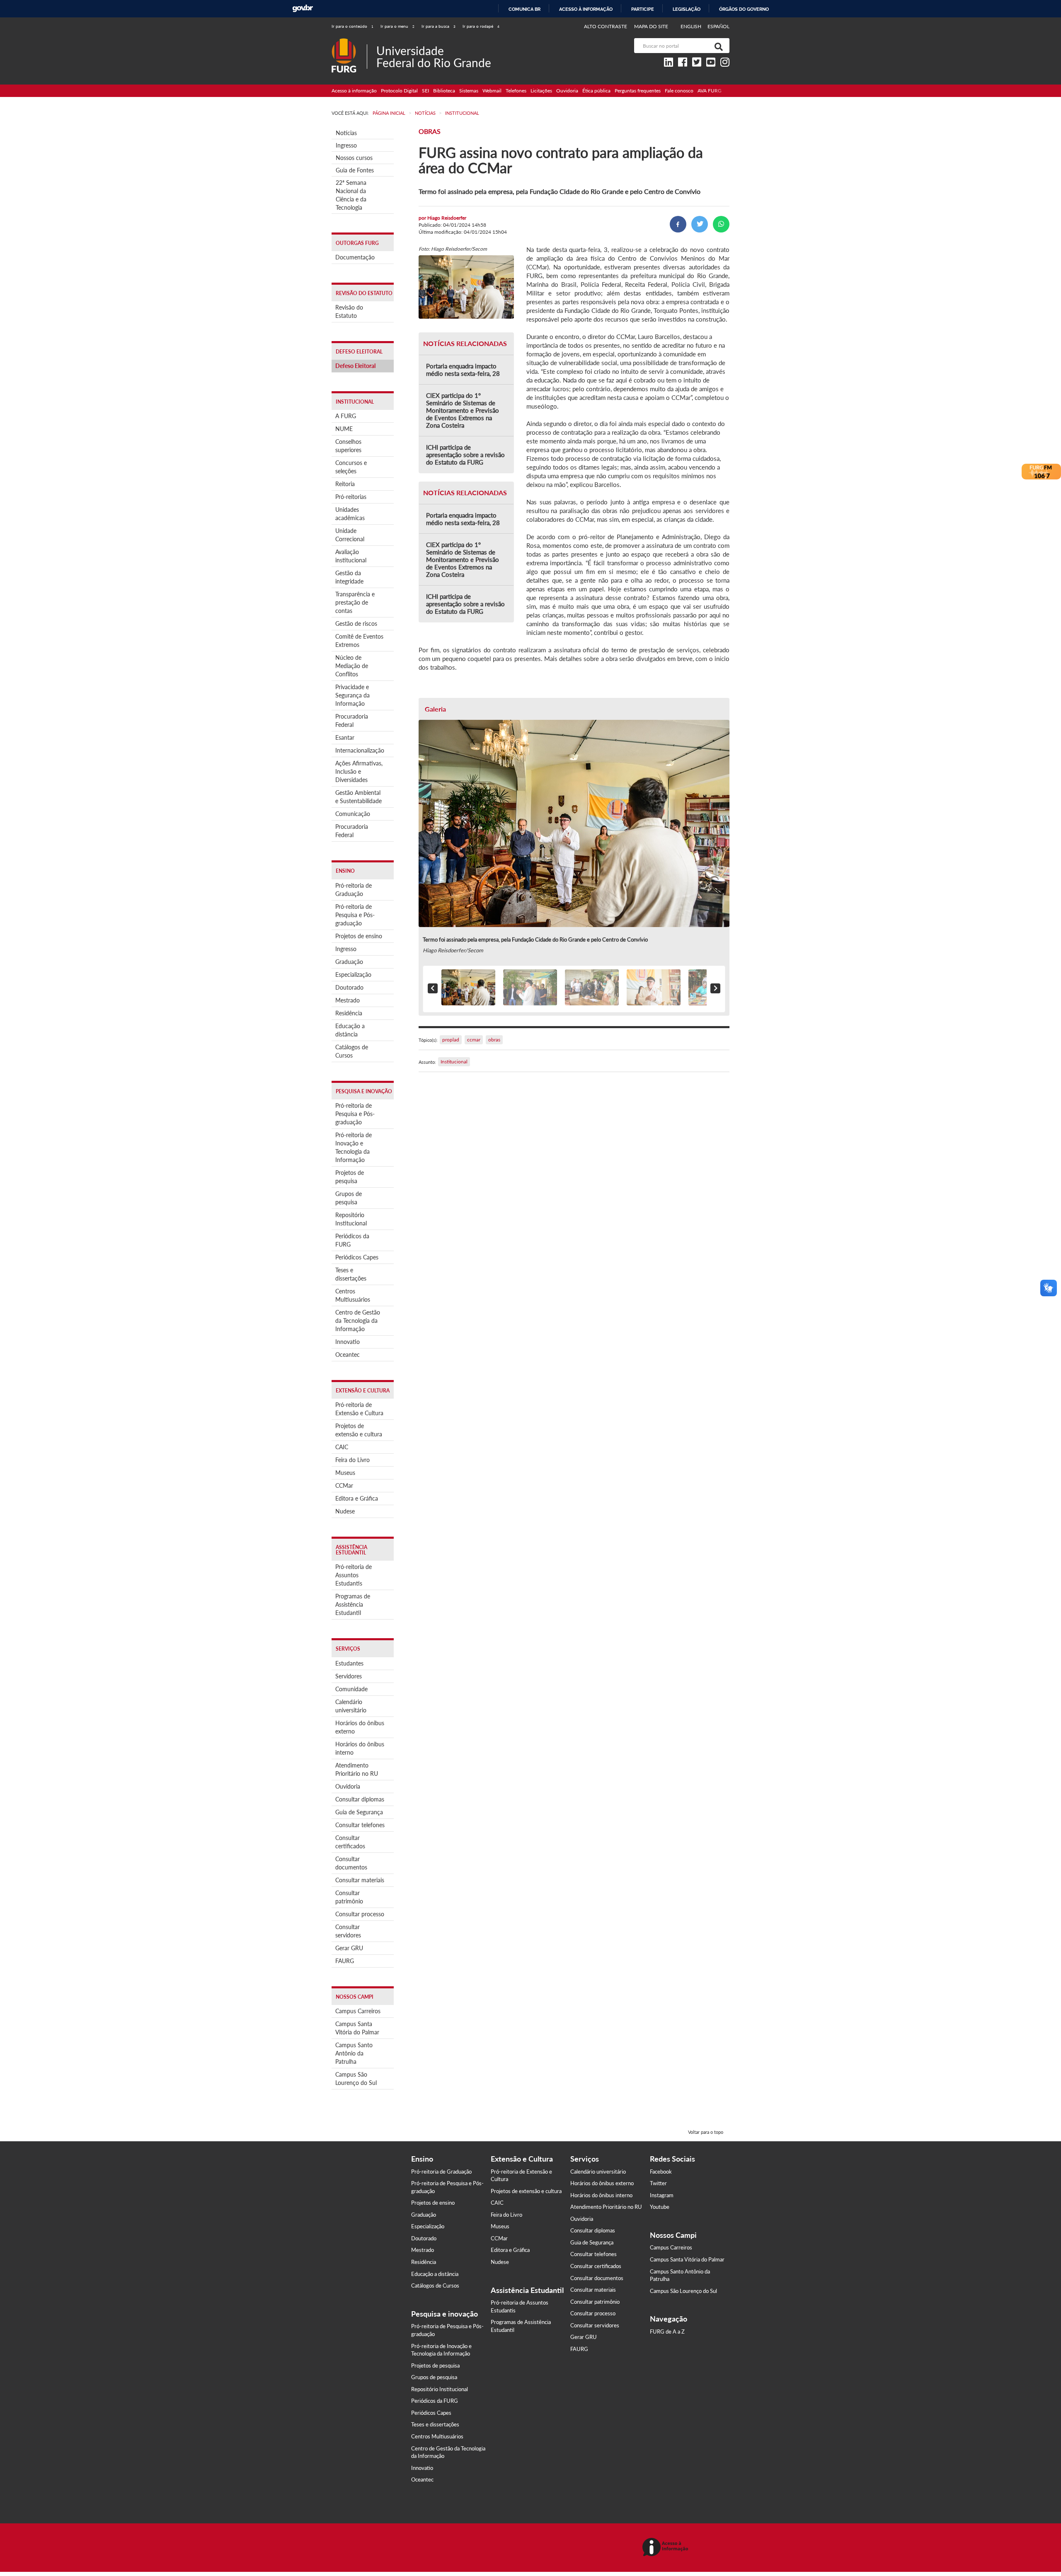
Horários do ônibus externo (360, 1727)
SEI (425, 91)
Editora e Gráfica (357, 1498)
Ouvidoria (567, 91)
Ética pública (596, 91)
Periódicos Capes (357, 1257)
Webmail (492, 91)
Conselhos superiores (348, 446)
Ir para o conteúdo (352, 26)
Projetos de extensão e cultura (359, 1430)
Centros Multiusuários (353, 1295)
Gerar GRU (349, 1948)
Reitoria (345, 484)
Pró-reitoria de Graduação (354, 890)
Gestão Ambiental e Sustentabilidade (359, 797)
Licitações (541, 91)
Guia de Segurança (359, 1812)
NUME (344, 429)
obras (494, 1040)
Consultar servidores (348, 1931)
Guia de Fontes (355, 170)
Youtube (660, 2207)
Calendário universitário (351, 1706)
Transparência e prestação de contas (355, 602)
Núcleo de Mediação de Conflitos (352, 666)
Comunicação (353, 814)
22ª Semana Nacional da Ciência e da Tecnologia (351, 195)
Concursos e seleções (351, 467)
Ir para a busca (438, 26)
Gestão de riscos (356, 623)
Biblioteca (444, 91)
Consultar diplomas (360, 1799)
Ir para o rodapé (481, 26)
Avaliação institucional (351, 556)
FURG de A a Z (667, 2331)
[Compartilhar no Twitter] (700, 224)
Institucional (454, 1062)
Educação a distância (350, 1030)
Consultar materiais (360, 1880)
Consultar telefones (360, 1825)
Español (718, 26)
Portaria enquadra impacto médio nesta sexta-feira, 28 (463, 370)
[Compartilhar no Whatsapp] (721, 224)
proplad (451, 1040)
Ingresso (346, 145)
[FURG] (349, 42)
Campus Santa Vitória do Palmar (357, 2028)
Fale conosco (679, 91)
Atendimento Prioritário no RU (357, 1769)
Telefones (516, 91)
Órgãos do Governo (744, 9)
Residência (349, 1013)
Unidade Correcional (350, 535)
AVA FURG (710, 91)
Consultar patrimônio (349, 1897)
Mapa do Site (651, 26)
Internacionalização (360, 750)
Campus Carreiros (358, 2011)
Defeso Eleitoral (355, 366)
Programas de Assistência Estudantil (353, 1604)
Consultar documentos (351, 1863)
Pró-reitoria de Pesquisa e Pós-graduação (355, 915)
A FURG (346, 416)
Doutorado (349, 987)
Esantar (345, 737)
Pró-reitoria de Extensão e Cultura (359, 1409)
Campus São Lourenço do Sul (356, 2078)
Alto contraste (606, 26)
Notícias (346, 133)
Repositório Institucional (351, 1219)
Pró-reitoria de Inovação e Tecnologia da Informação (354, 1147)
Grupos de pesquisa (349, 1198)
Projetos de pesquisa (350, 1177)
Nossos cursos (354, 158)
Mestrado (348, 1000)
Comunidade (351, 1689)
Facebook (661, 2172)
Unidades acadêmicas (350, 514)
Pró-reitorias (351, 497)
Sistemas (469, 91)
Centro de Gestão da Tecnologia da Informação (358, 1321)
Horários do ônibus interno (360, 1748)
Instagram (662, 2195)
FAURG (345, 1961)
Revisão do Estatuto (349, 311)
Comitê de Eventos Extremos (359, 640)
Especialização (353, 974)
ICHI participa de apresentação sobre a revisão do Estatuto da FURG (465, 455)
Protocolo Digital (399, 91)
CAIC (342, 1447)
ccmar (474, 1040)
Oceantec (348, 1355)
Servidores (349, 1676)
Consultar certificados (350, 1842)
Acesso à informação (586, 9)
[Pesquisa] (717, 46)
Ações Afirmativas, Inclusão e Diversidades (359, 771)
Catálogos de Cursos (352, 1051)
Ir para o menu (397, 26)
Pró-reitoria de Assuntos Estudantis (354, 1575)
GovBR (303, 8)
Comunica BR (524, 9)
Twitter (658, 2183)
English (692, 26)
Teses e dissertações (351, 1274)
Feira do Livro (352, 1460)
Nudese (345, 1511)
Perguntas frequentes (638, 91)
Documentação (355, 257)
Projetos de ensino (359, 936)
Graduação (349, 962)
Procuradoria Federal (352, 720)
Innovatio (348, 1342)
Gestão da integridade (349, 577)
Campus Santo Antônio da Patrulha (354, 2053)
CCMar (344, 1485)
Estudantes (349, 1663)
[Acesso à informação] (667, 2548)
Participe (643, 9)
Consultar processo (360, 1914)
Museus (345, 1473)
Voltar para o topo (706, 2132)
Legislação (687, 9)
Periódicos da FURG (352, 1240)
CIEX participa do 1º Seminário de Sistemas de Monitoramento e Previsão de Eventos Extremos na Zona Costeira (463, 410)
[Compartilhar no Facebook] (678, 224)
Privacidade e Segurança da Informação (352, 695)
